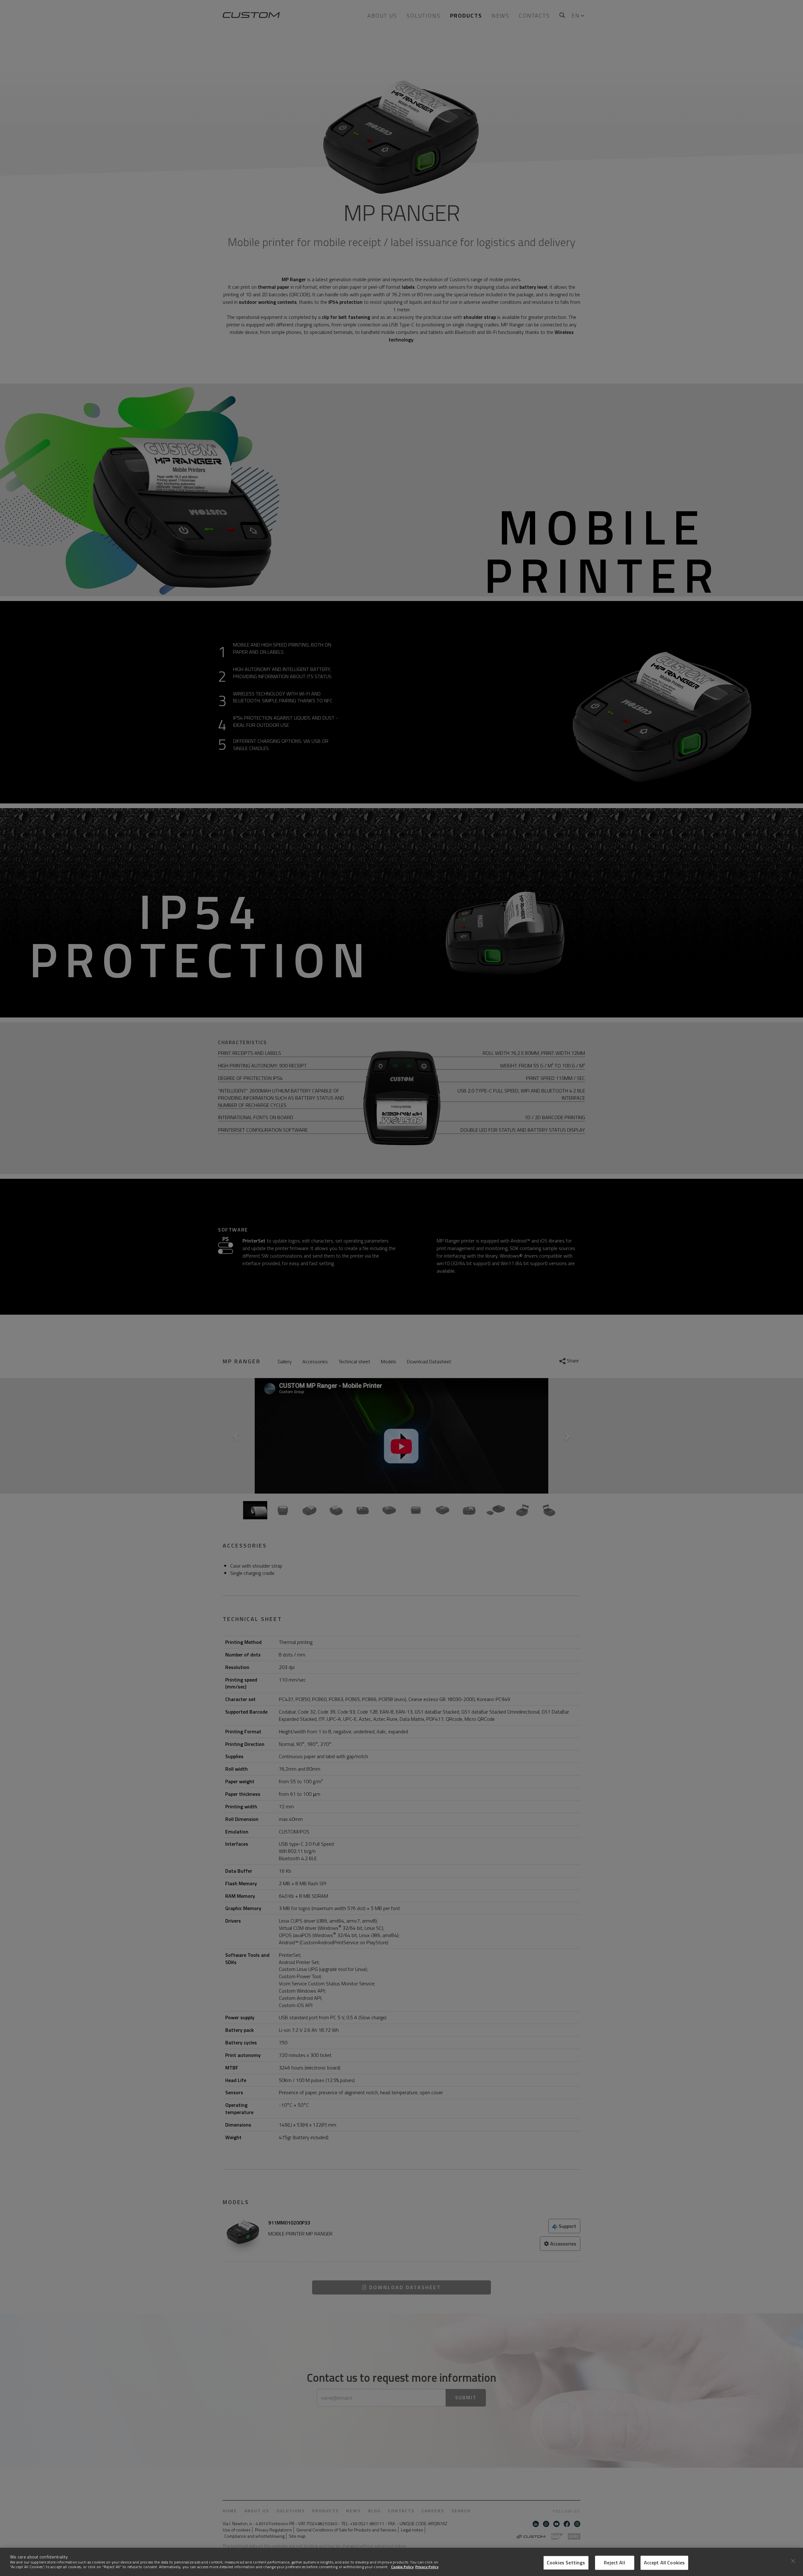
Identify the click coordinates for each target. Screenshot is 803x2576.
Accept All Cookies (665, 2563)
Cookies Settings (566, 2563)
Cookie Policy (402, 2567)
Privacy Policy (427, 2567)
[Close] (793, 2561)
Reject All (614, 2563)
